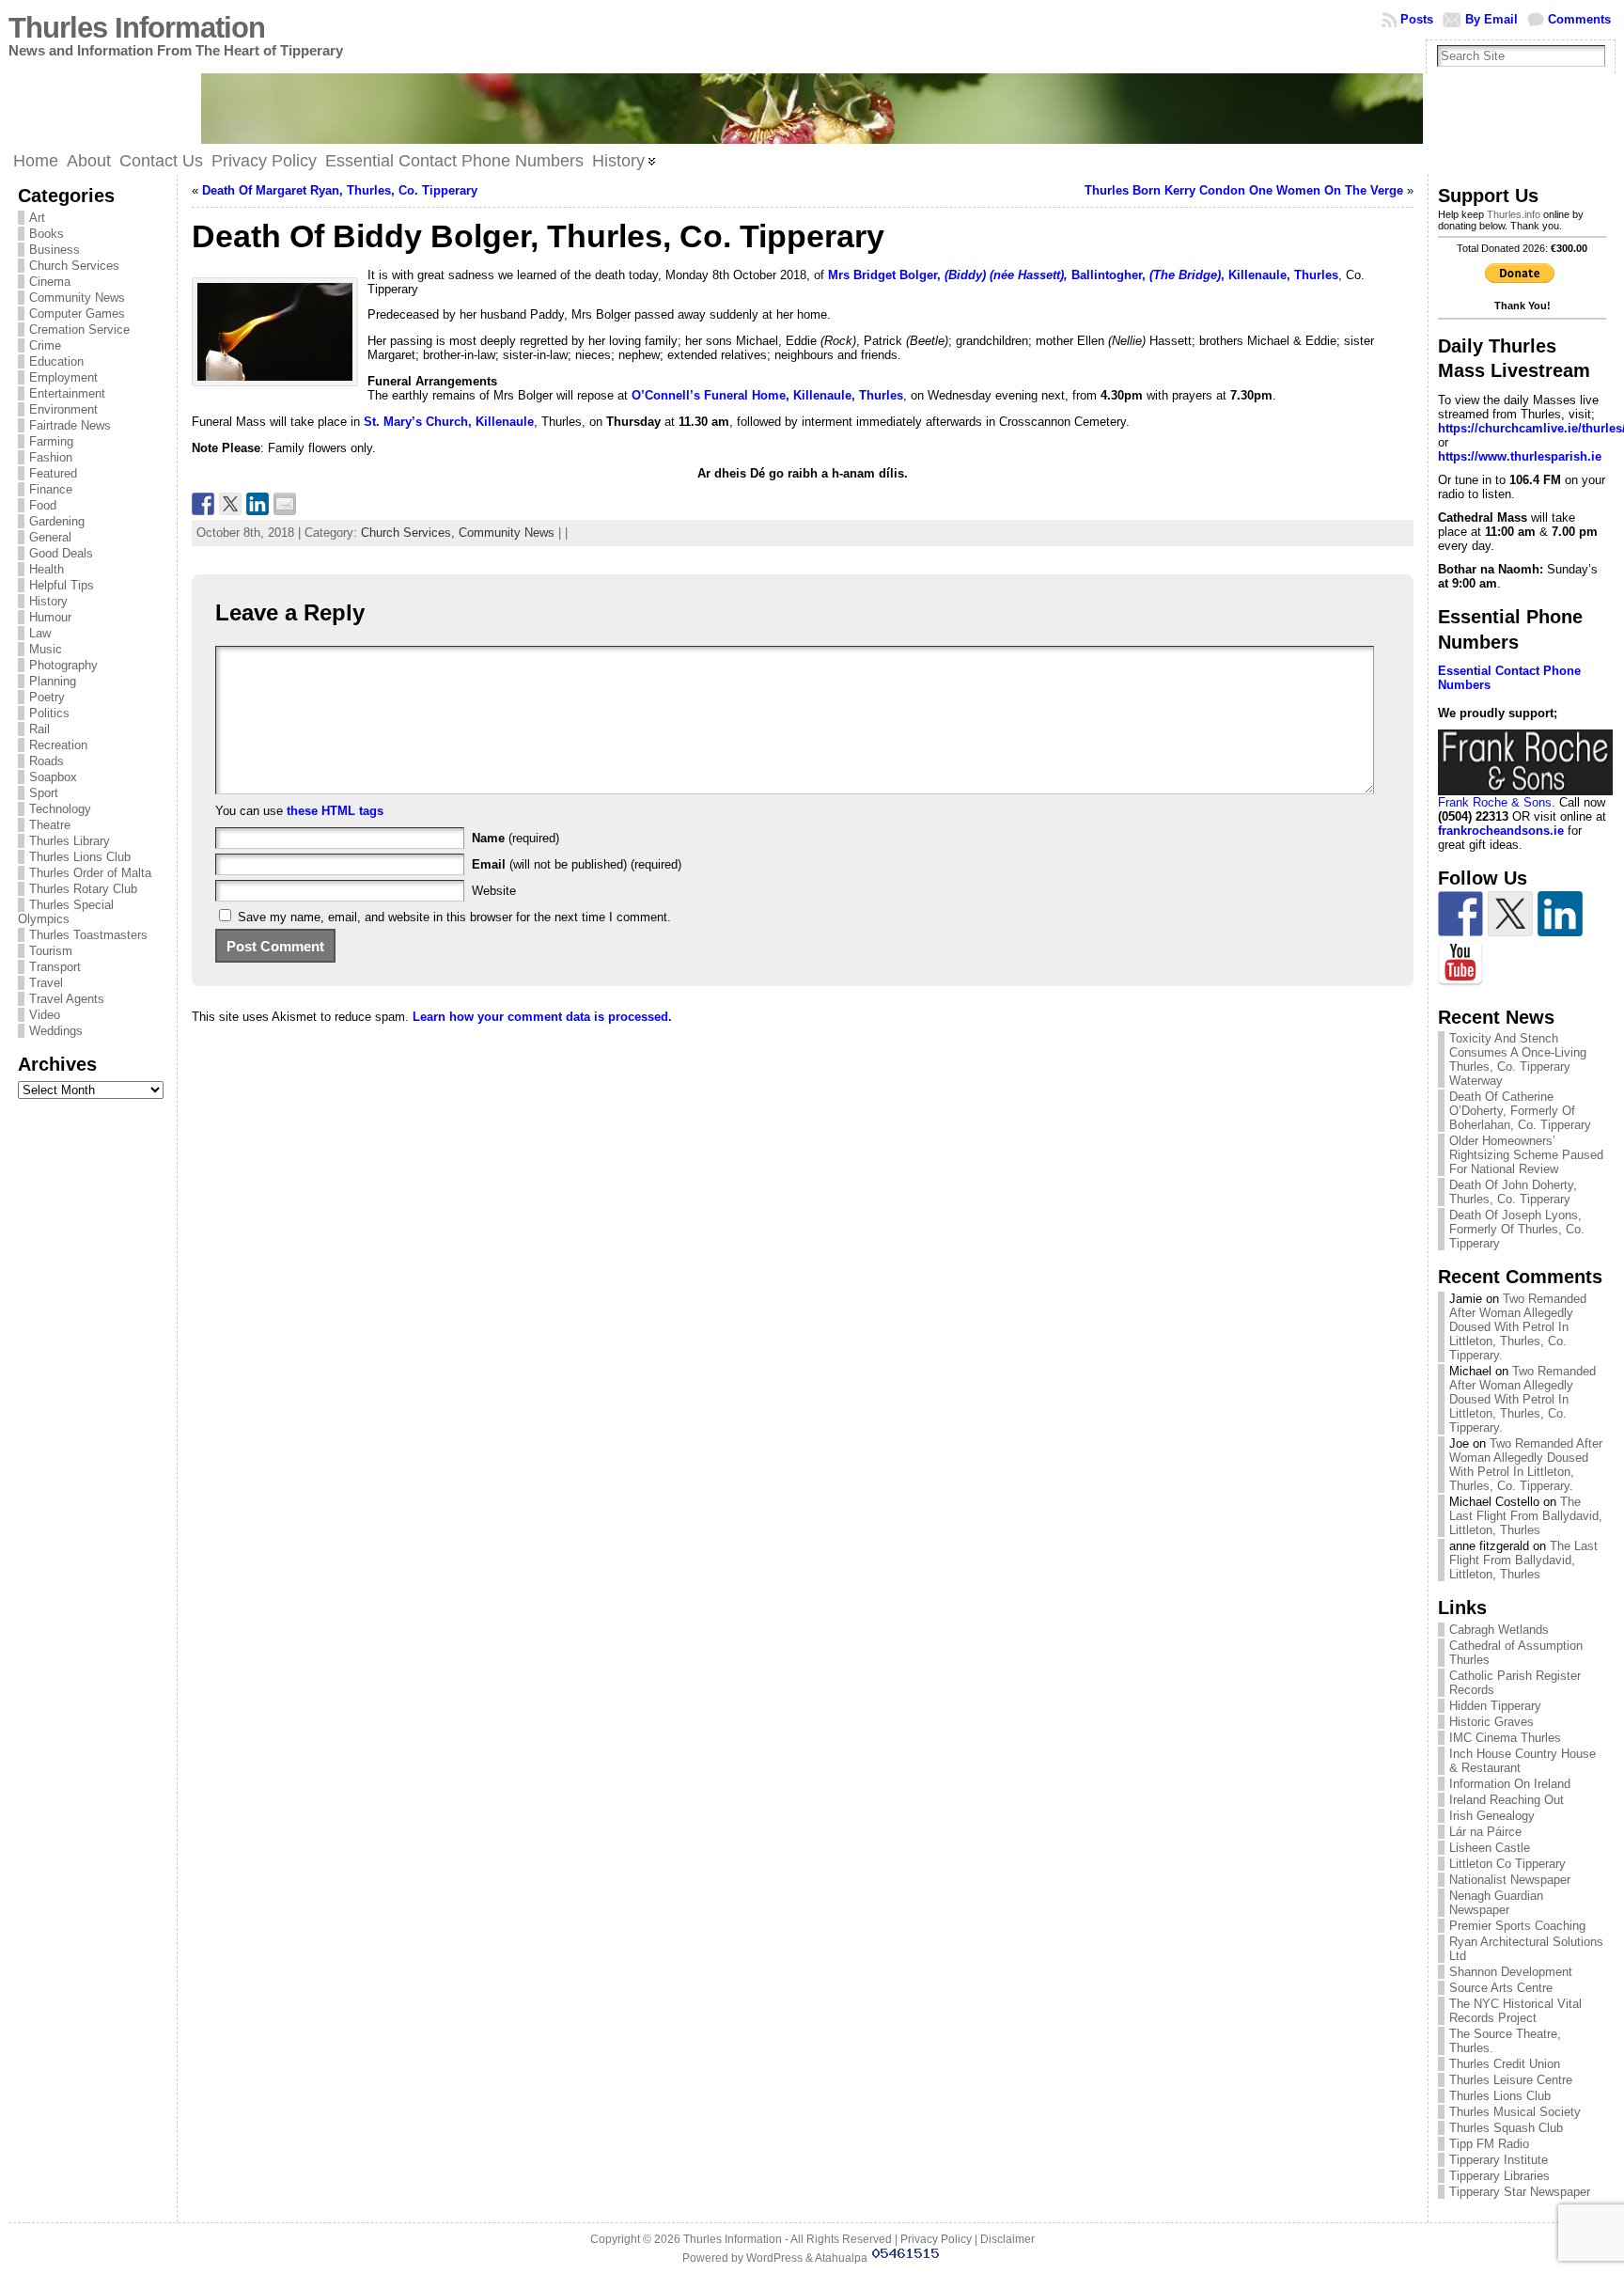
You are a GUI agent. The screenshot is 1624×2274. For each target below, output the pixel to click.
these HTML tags (335, 811)
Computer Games (77, 314)
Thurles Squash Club (1506, 2128)
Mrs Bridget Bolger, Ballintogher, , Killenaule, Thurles (1083, 275)
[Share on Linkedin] (258, 504)
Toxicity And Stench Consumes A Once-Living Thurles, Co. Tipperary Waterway (1518, 1059)
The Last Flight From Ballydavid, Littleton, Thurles (1526, 1516)
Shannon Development (1511, 1972)
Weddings (56, 1031)
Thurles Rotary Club (83, 889)
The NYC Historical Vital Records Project (1515, 2011)
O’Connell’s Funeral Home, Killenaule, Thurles (767, 395)
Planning (53, 681)
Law (40, 633)
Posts (1417, 19)
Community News (77, 298)
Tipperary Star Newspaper (1520, 2192)
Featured (53, 473)
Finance (51, 489)
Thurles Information (137, 28)
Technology (60, 809)
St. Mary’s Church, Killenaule (449, 422)
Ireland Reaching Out (1507, 1800)
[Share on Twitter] (230, 504)
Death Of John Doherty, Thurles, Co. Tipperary (1513, 1192)
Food (43, 505)
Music (46, 649)
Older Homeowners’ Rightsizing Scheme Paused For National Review (1526, 1155)
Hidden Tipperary (1495, 1706)
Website (494, 891)
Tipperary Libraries (1499, 2176)
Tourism (51, 951)
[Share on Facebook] (203, 504)
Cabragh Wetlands (1499, 1630)
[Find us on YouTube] (1460, 964)
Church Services (74, 266)
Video (45, 1015)
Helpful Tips (62, 585)
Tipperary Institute (1499, 2160)
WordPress (774, 2258)
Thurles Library (70, 841)
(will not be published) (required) (577, 864)
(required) (515, 838)
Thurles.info (1514, 214)
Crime (45, 345)
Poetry (47, 697)
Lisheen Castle (1490, 1848)
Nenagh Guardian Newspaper (1496, 1903)
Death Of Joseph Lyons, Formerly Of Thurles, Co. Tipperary (1517, 1229)
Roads (47, 761)
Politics (49, 713)
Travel (46, 983)
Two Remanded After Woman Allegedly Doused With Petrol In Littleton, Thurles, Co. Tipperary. (1518, 1327)
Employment (63, 377)
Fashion (51, 457)
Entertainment (67, 393)
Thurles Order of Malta (90, 873)
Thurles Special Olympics (66, 912)
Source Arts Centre (1501, 1988)
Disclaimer (1007, 2239)
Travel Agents (67, 999)
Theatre (50, 825)
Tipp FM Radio (1489, 2144)
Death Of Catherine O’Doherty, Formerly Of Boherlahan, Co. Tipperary (1520, 1111)
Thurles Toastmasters (88, 935)
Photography (63, 665)
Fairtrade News (70, 425)
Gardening (57, 521)
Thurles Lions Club (80, 857)
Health (47, 569)
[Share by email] (285, 504)
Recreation (58, 745)
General (50, 537)
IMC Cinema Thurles (1505, 1738)
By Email (1491, 19)
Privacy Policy (936, 2239)
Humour (50, 617)
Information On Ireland (1510, 1784)
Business (55, 250)
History (48, 601)
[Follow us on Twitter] (1510, 914)
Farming (51, 441)
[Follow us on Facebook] (1460, 914)
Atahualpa (841, 2258)
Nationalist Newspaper (1510, 1880)
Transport (55, 967)
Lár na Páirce (1485, 1832)
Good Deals (61, 553)
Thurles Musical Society (1515, 2112)
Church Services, (410, 533)
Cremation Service (79, 329)
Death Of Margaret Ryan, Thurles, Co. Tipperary (340, 190)
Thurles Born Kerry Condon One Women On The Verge (1244, 190)
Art (37, 218)
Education (56, 361)
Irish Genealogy (1492, 1816)
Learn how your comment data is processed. (542, 1017)
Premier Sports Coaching (1517, 1926)
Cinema (50, 282)
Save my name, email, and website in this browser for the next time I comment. (454, 917)
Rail (39, 729)
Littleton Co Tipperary (1507, 1864)
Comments (1579, 19)
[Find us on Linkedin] (1560, 914)
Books (47, 234)
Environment (63, 409)
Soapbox (53, 777)
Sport (44, 793)
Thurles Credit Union (1505, 2064)
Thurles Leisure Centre (1511, 2080)
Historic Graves (1491, 1722)
